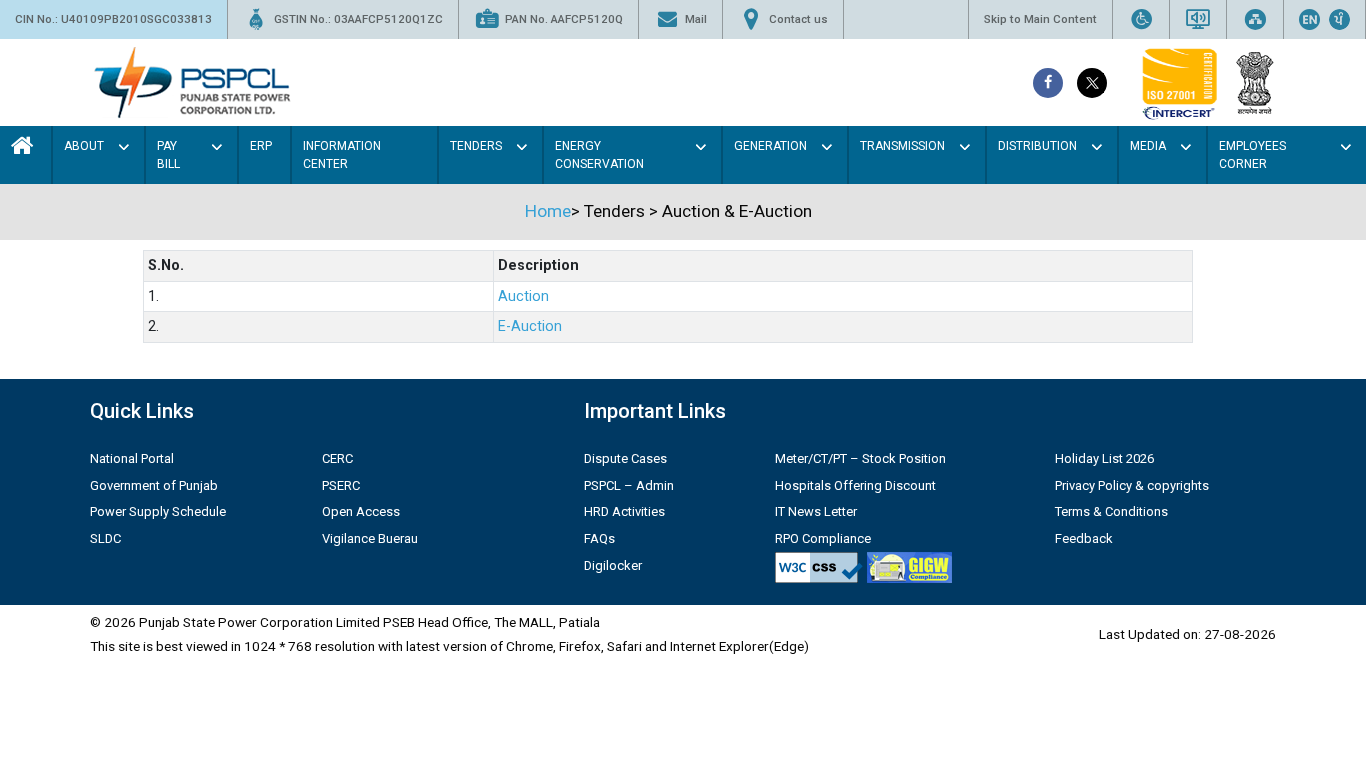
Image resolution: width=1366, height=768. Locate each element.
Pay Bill (168, 155)
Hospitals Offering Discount (855, 485)
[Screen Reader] (1198, 19)
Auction (523, 296)
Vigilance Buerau (370, 538)
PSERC (341, 485)
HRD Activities (624, 511)
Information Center (342, 155)
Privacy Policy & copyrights (1132, 485)
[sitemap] (1255, 19)
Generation (770, 146)
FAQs (599, 538)
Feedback (1084, 538)
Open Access (361, 511)
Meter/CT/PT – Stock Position (860, 458)
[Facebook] (1048, 83)
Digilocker (613, 565)
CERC (337, 458)
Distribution (1037, 146)
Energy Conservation (599, 155)
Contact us (798, 19)
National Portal (132, 458)
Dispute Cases (625, 458)
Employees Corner (1252, 155)
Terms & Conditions (1111, 511)
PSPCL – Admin (629, 485)
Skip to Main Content (1040, 19)
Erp (261, 146)
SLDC (105, 538)
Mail (696, 19)
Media (1148, 146)
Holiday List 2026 (1104, 458)
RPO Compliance (823, 538)
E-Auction (530, 326)
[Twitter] (1092, 83)
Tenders (476, 146)
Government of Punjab (154, 485)
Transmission (902, 146)
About (84, 146)
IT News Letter (816, 511)
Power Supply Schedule (158, 511)
